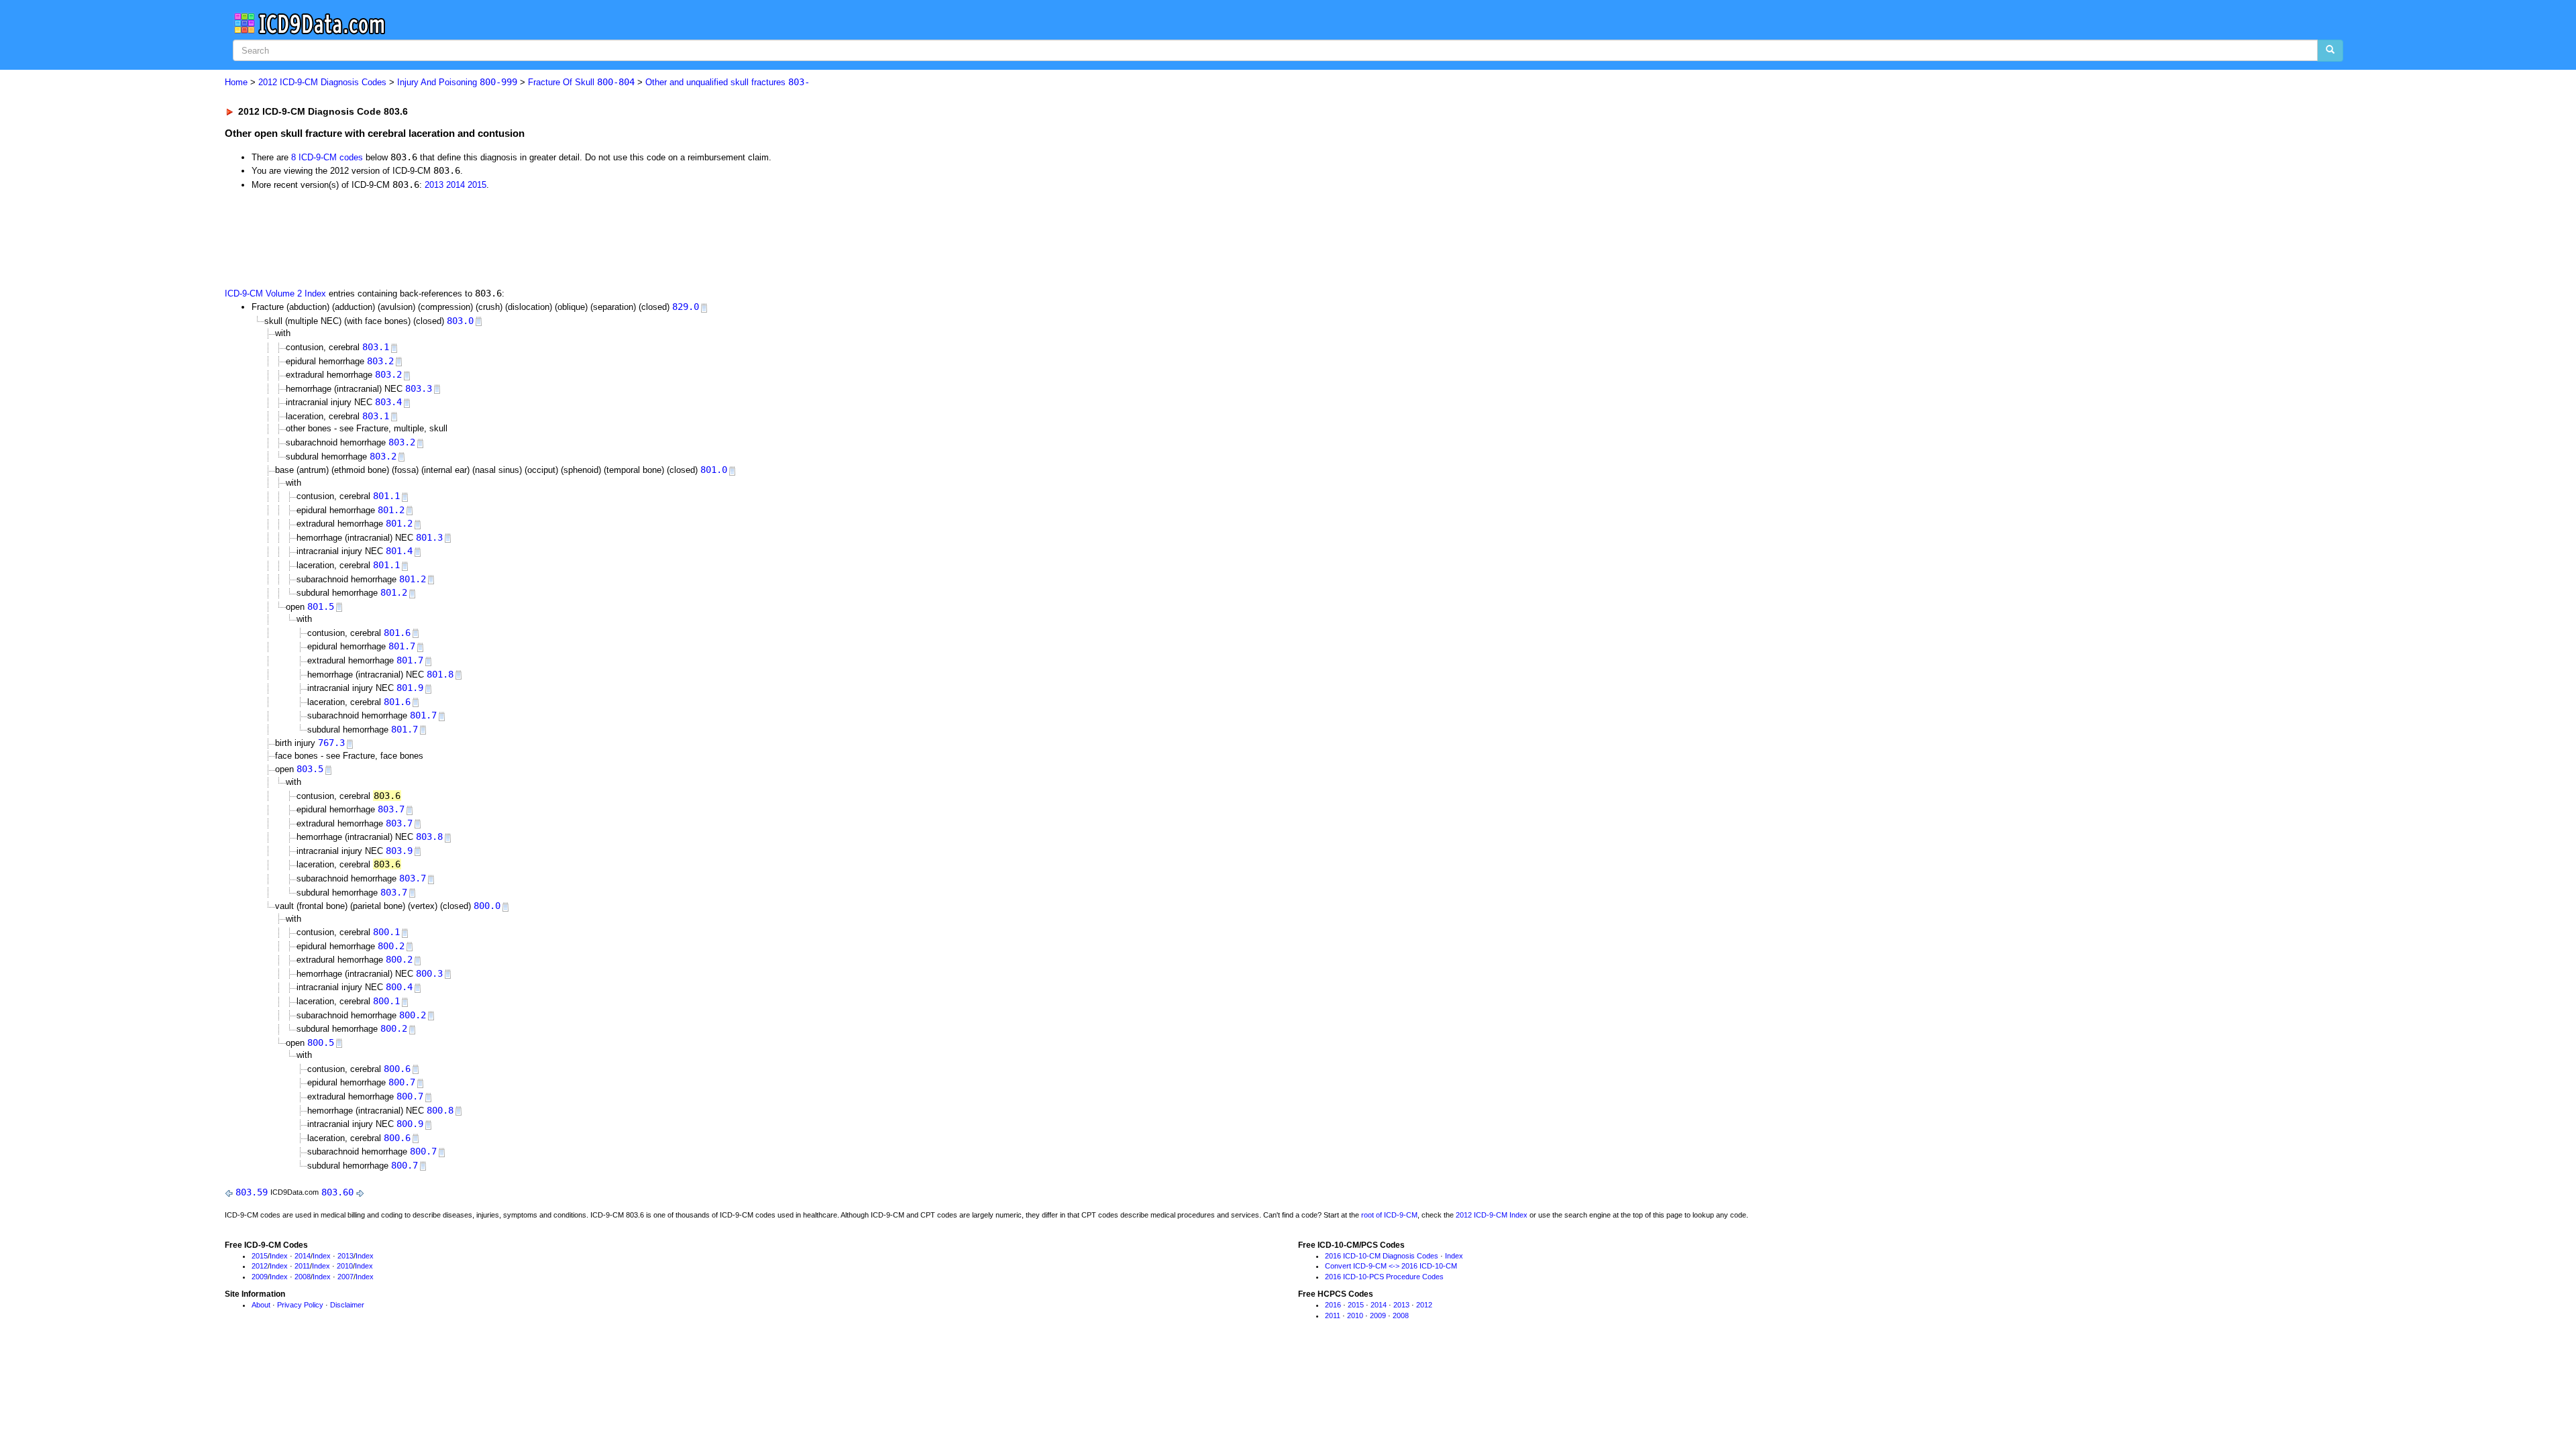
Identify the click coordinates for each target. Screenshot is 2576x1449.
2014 (455, 185)
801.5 (321, 606)
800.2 (391, 946)
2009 (260, 1277)
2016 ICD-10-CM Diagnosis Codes (1382, 1256)
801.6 (397, 633)
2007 (345, 1277)
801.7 (402, 646)
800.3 (429, 973)
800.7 (402, 1082)
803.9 (399, 851)
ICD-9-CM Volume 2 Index (275, 293)
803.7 (391, 809)
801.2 (391, 510)
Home (236, 82)
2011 (302, 1266)
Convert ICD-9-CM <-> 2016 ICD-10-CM (1391, 1266)
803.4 (388, 402)
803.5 (310, 769)
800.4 (399, 987)
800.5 (321, 1042)
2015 (477, 185)
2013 (434, 185)
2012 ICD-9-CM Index (1492, 1215)
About (261, 1305)
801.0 (714, 470)
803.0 (460, 321)
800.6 (397, 1069)
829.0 (686, 307)
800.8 (440, 1110)
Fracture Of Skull (581, 82)
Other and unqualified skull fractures (728, 82)
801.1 (386, 496)
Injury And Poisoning (457, 82)
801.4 (399, 551)
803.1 (376, 347)
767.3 (331, 743)
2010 (345, 1266)
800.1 (386, 932)
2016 (1333, 1305)
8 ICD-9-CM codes (327, 157)
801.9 (410, 688)
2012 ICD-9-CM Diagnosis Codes (322, 82)
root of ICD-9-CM (1389, 1215)
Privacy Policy (300, 1305)
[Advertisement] (464, 237)
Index (279, 1256)
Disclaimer (347, 1305)
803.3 (419, 388)
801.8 (440, 674)
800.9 (410, 1124)
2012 (260, 1266)
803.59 (252, 1192)
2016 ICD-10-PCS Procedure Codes (1384, 1277)
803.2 (380, 361)
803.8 (429, 837)
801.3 (429, 537)
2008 (303, 1277)
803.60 (337, 1192)
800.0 (487, 906)
